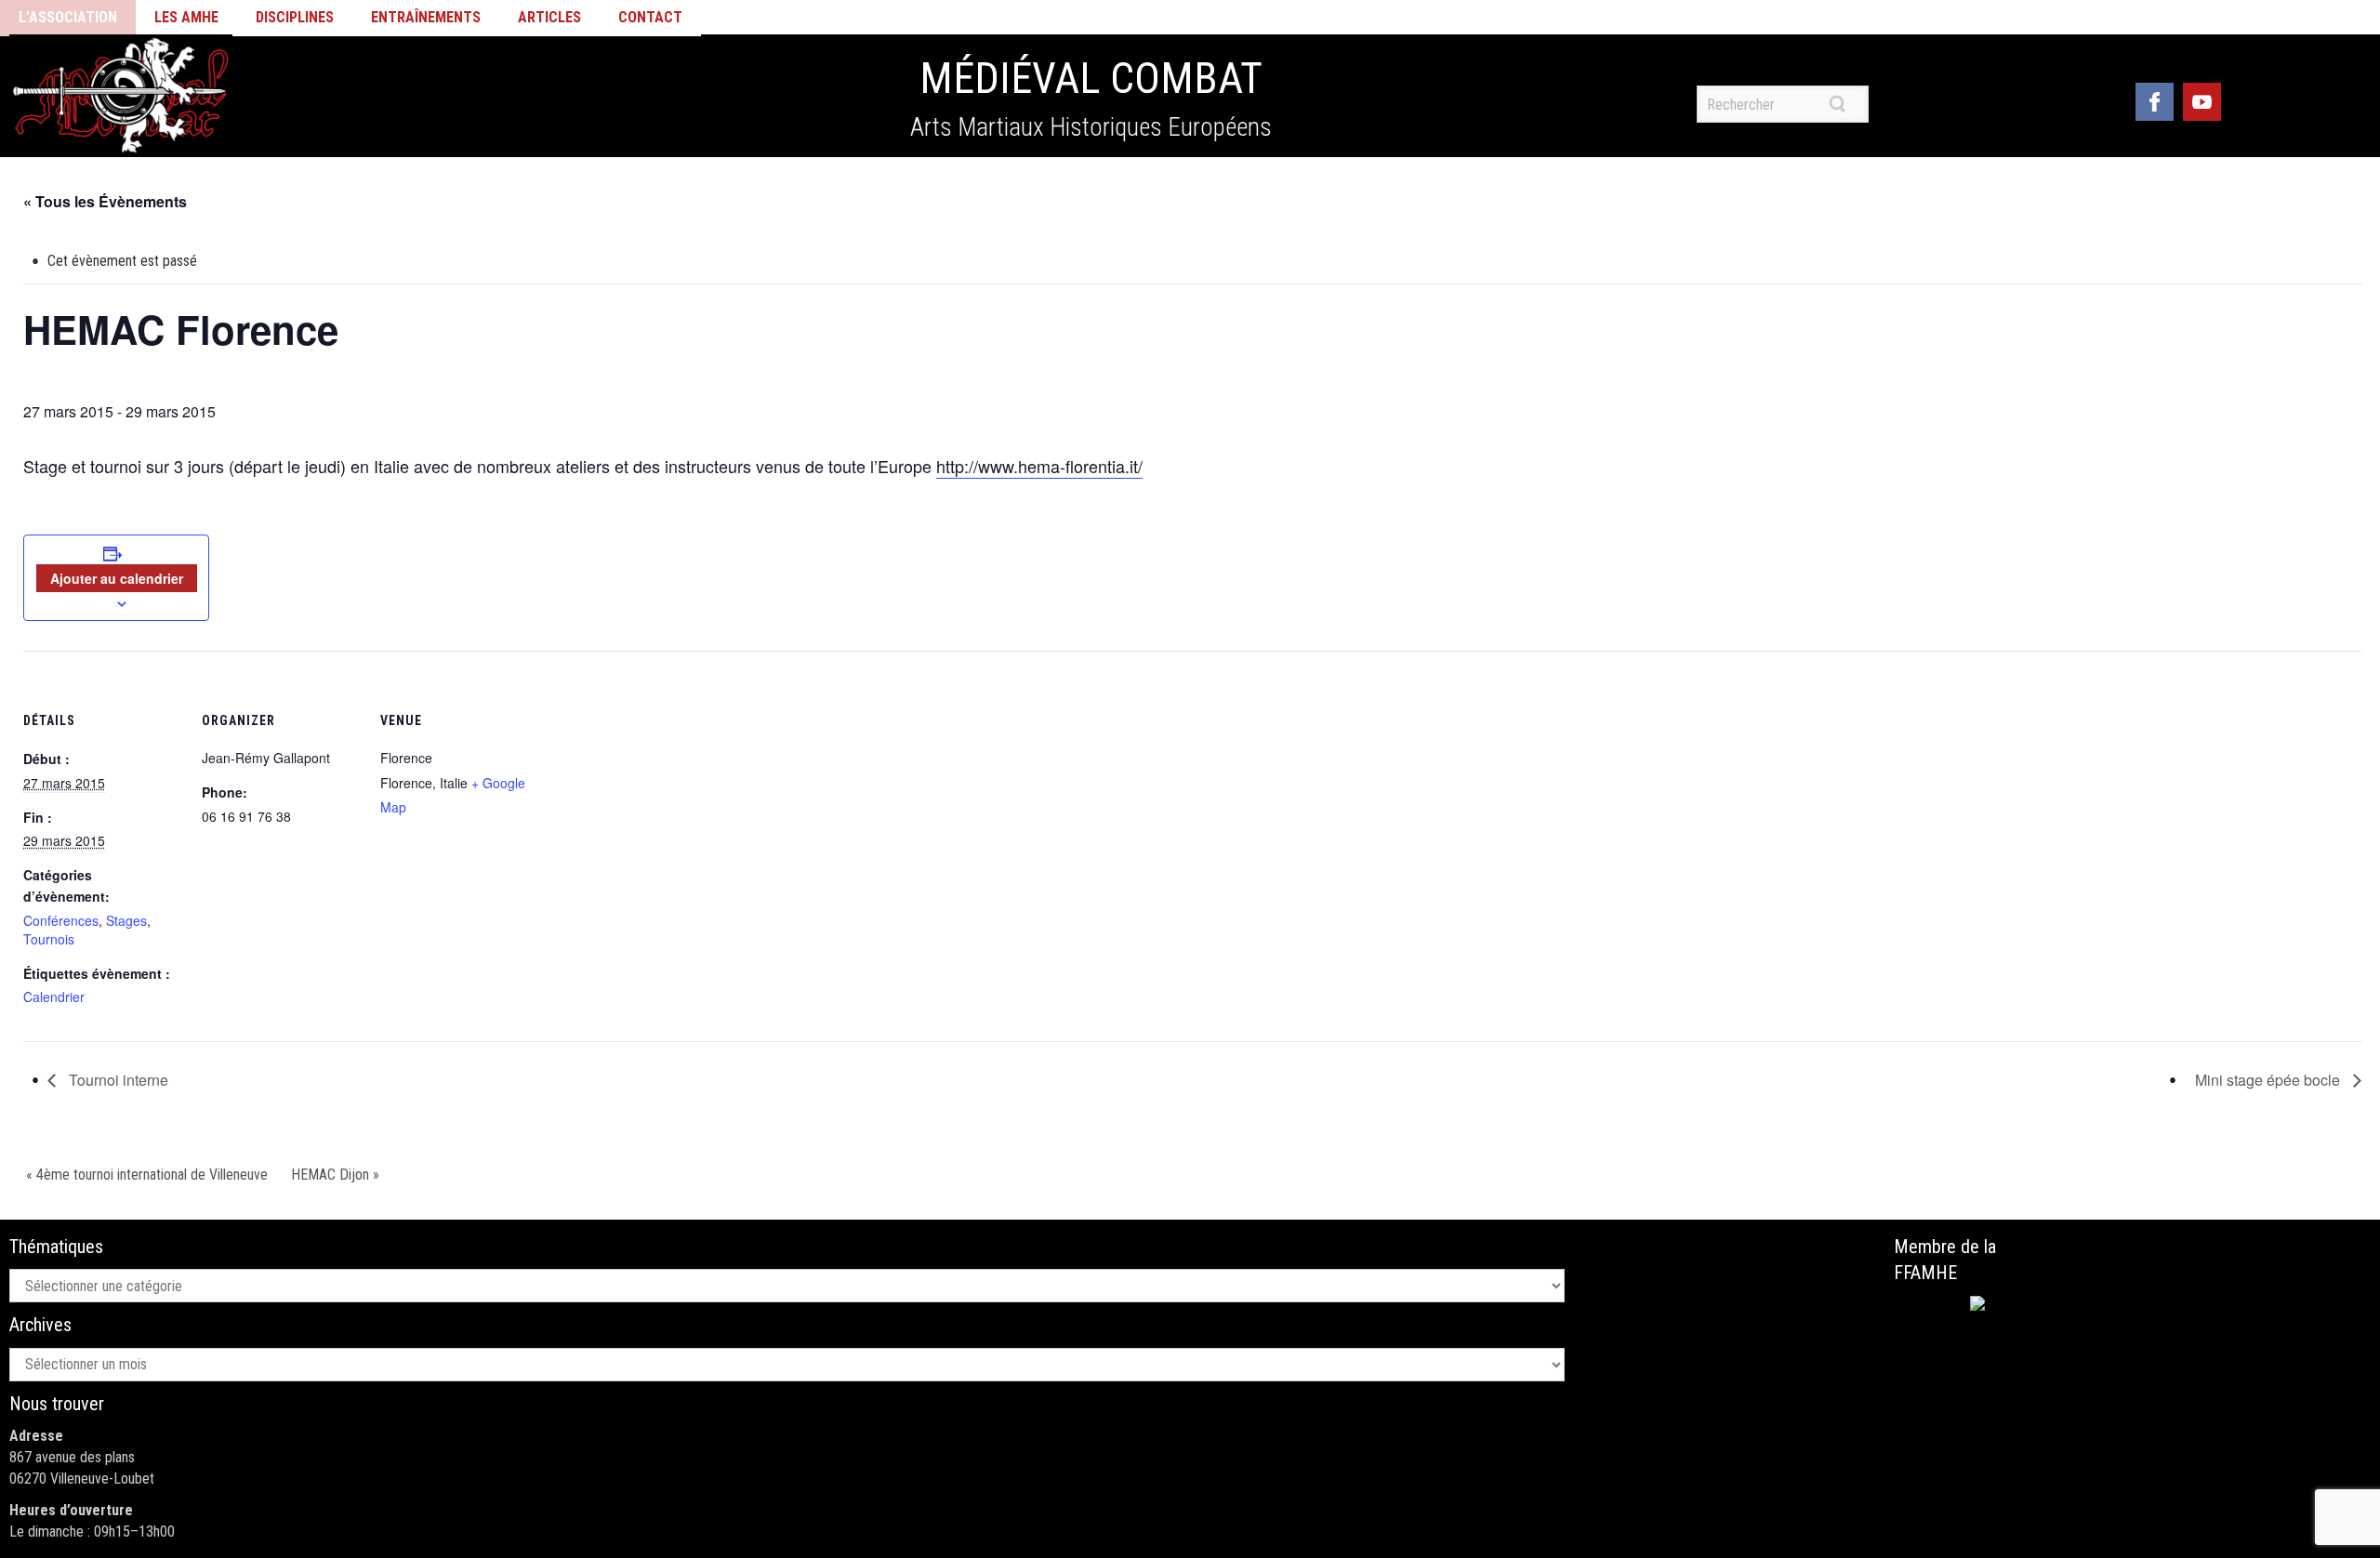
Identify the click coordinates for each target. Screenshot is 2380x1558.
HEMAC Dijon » (335, 1175)
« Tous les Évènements (105, 201)
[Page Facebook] (2155, 99)
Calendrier (54, 997)
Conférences (61, 920)
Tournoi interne (117, 1080)
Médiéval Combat (1091, 78)
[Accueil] (121, 96)
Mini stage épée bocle (2269, 1080)
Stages (126, 920)
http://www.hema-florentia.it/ (1039, 466)
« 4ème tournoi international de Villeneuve (147, 1175)
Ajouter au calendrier (117, 578)
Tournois (49, 939)
